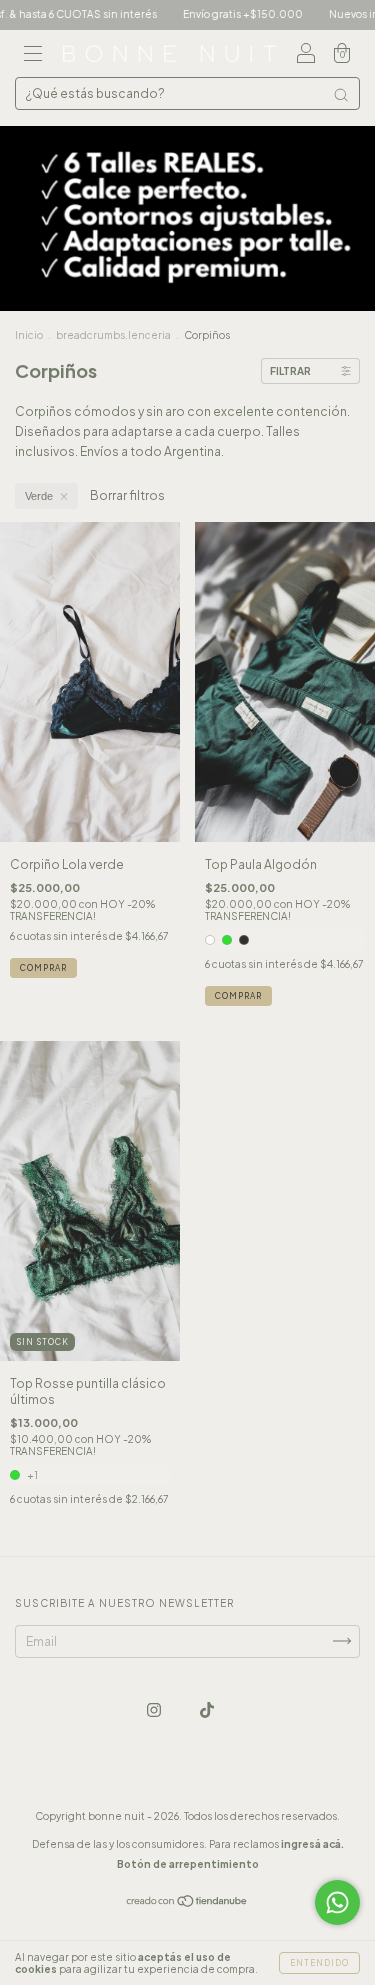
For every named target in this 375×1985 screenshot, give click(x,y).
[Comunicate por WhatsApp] (337, 1902)
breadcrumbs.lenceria (113, 335)
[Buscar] (341, 95)
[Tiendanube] (187, 1902)
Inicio (29, 335)
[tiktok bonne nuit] (207, 1709)
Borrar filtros (127, 495)
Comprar (43, 968)
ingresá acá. (312, 1844)
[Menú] (33, 56)
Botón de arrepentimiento (188, 1864)
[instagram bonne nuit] (155, 1709)
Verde (39, 496)
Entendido (319, 1963)
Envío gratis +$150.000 (221, 14)
